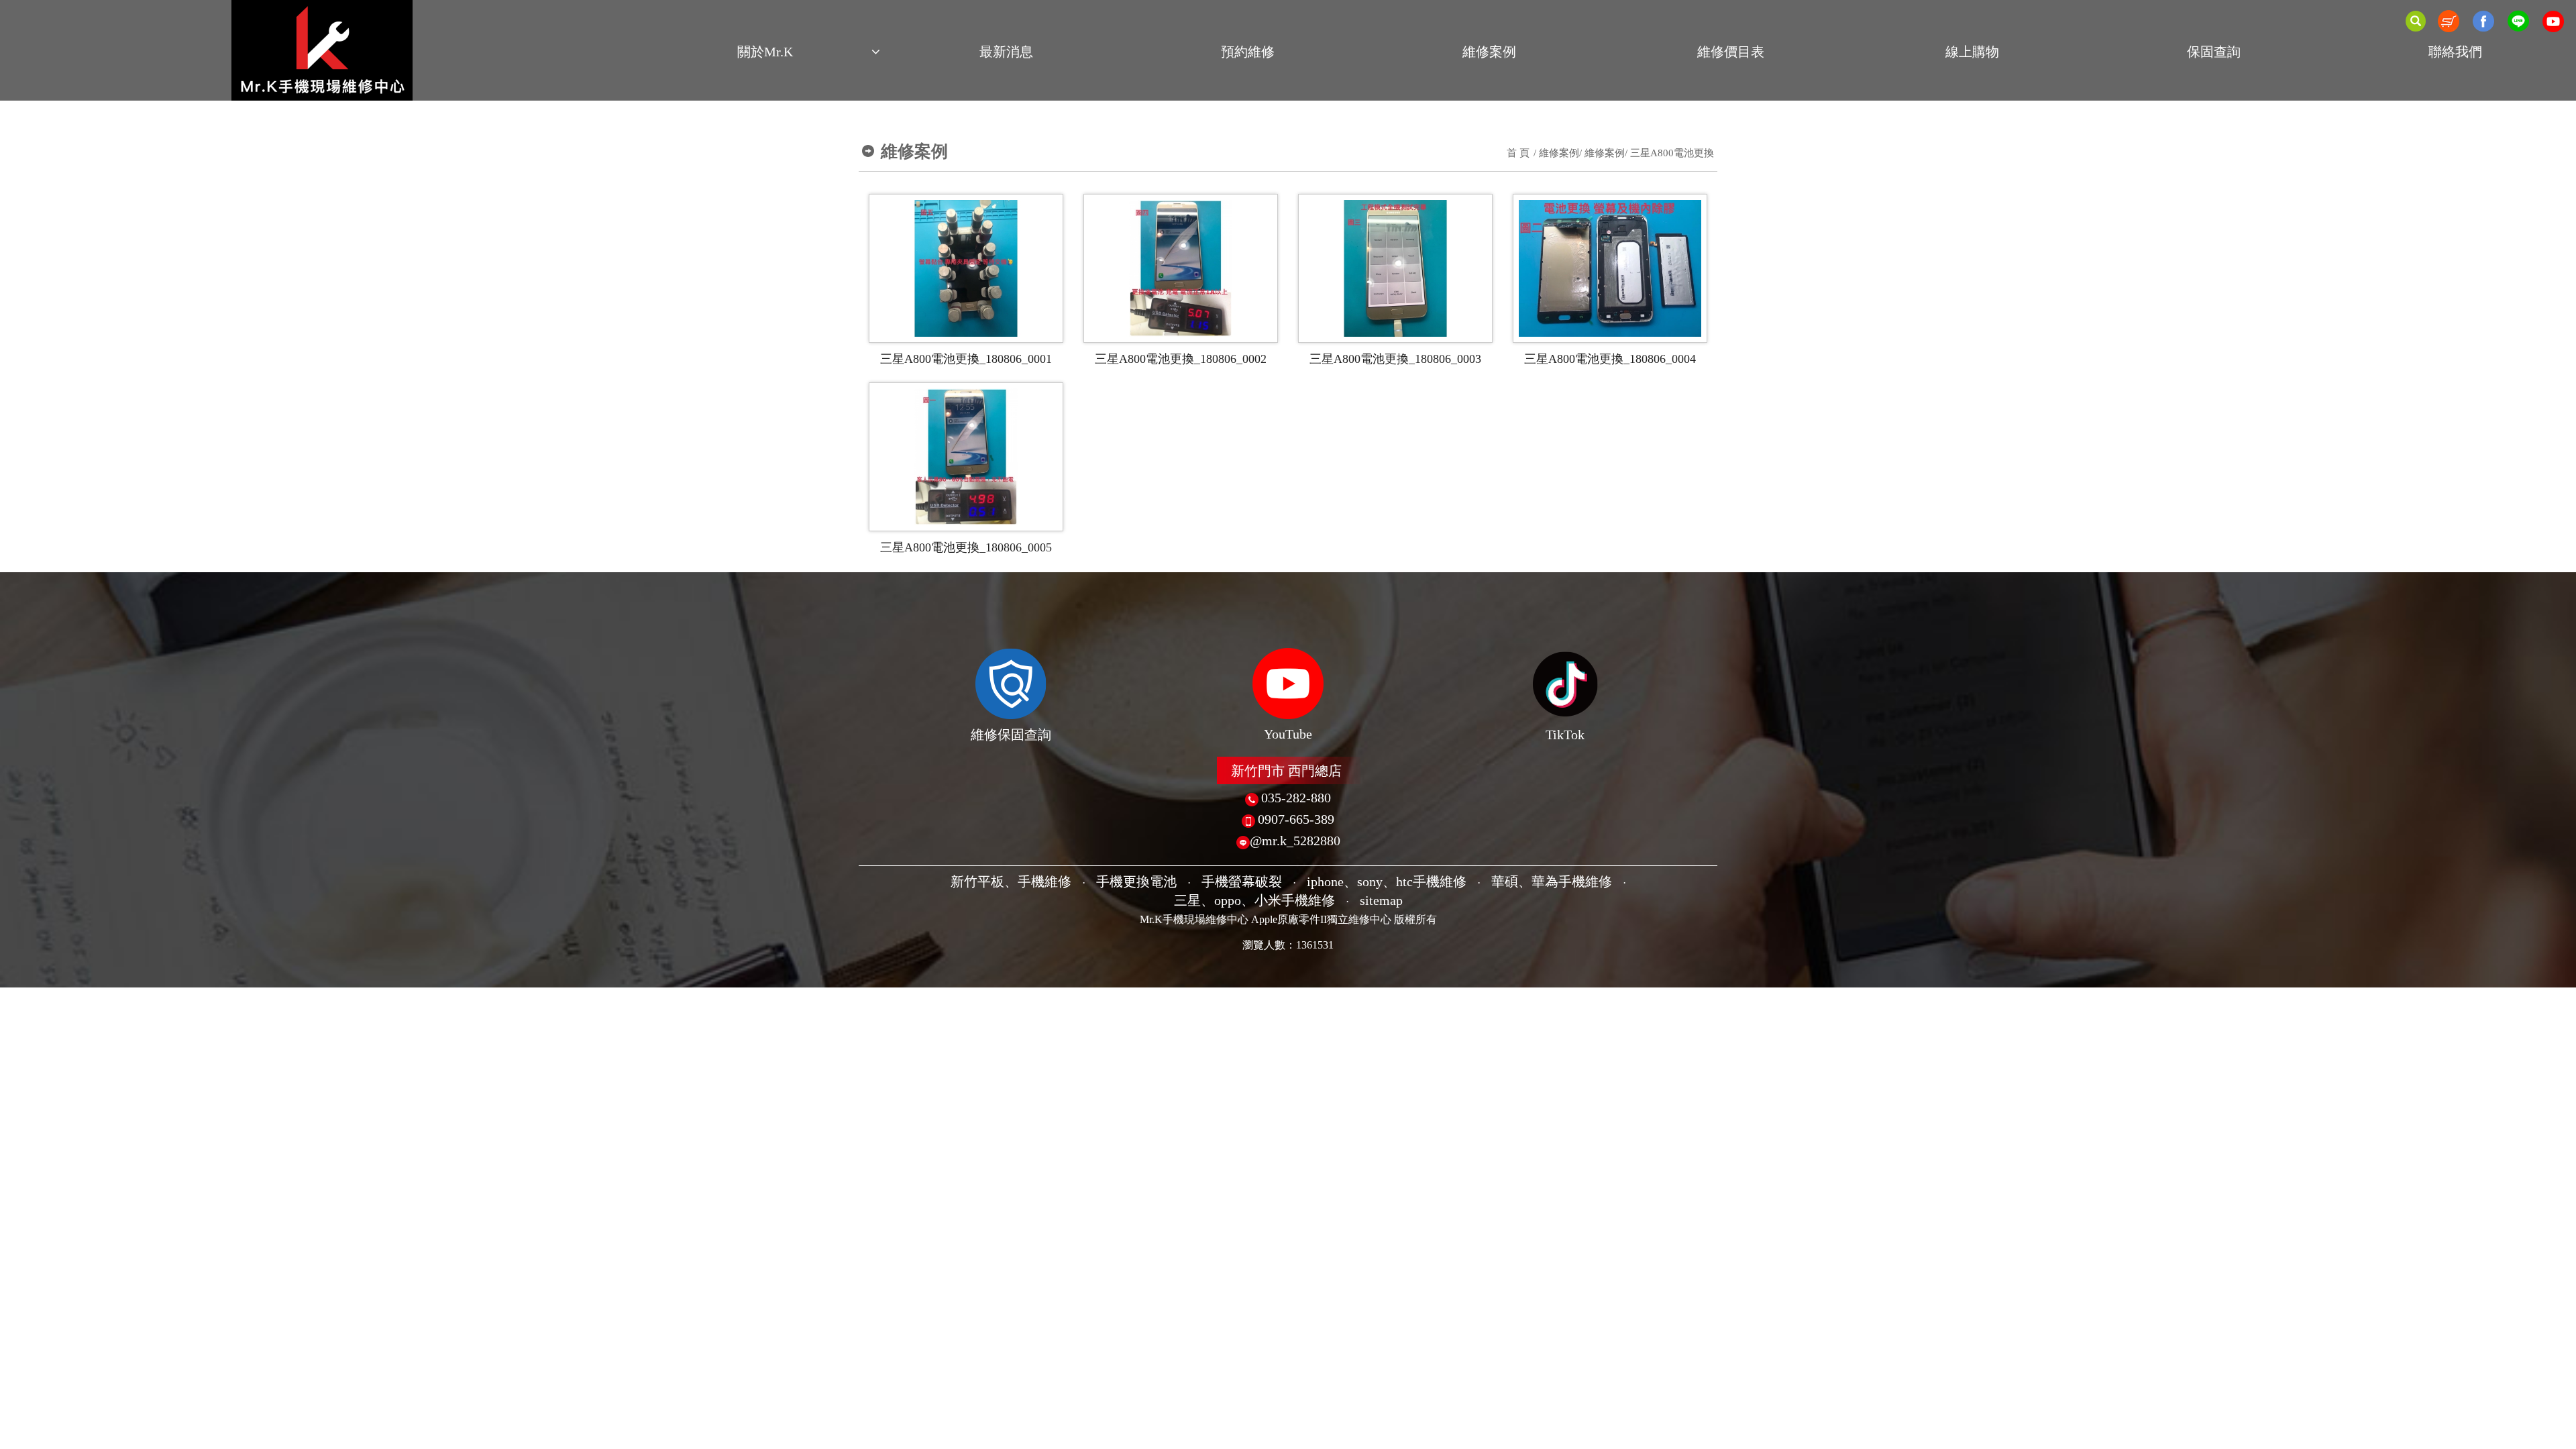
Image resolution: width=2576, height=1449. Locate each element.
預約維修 (1248, 52)
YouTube (1288, 734)
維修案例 (1489, 52)
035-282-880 (1296, 798)
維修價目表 (1731, 52)
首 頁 (1518, 153)
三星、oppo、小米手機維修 (1254, 900)
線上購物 (1972, 52)
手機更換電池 (1136, 881)
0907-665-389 (1296, 819)
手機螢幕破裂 (1242, 881)
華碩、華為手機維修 (1552, 881)
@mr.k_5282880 (1295, 841)
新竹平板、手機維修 (1011, 881)
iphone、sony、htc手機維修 (1387, 881)
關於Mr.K (765, 52)
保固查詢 (2214, 52)
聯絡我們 (2455, 52)
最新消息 (1006, 52)
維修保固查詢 (1011, 735)
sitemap (1381, 900)
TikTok (1565, 735)
